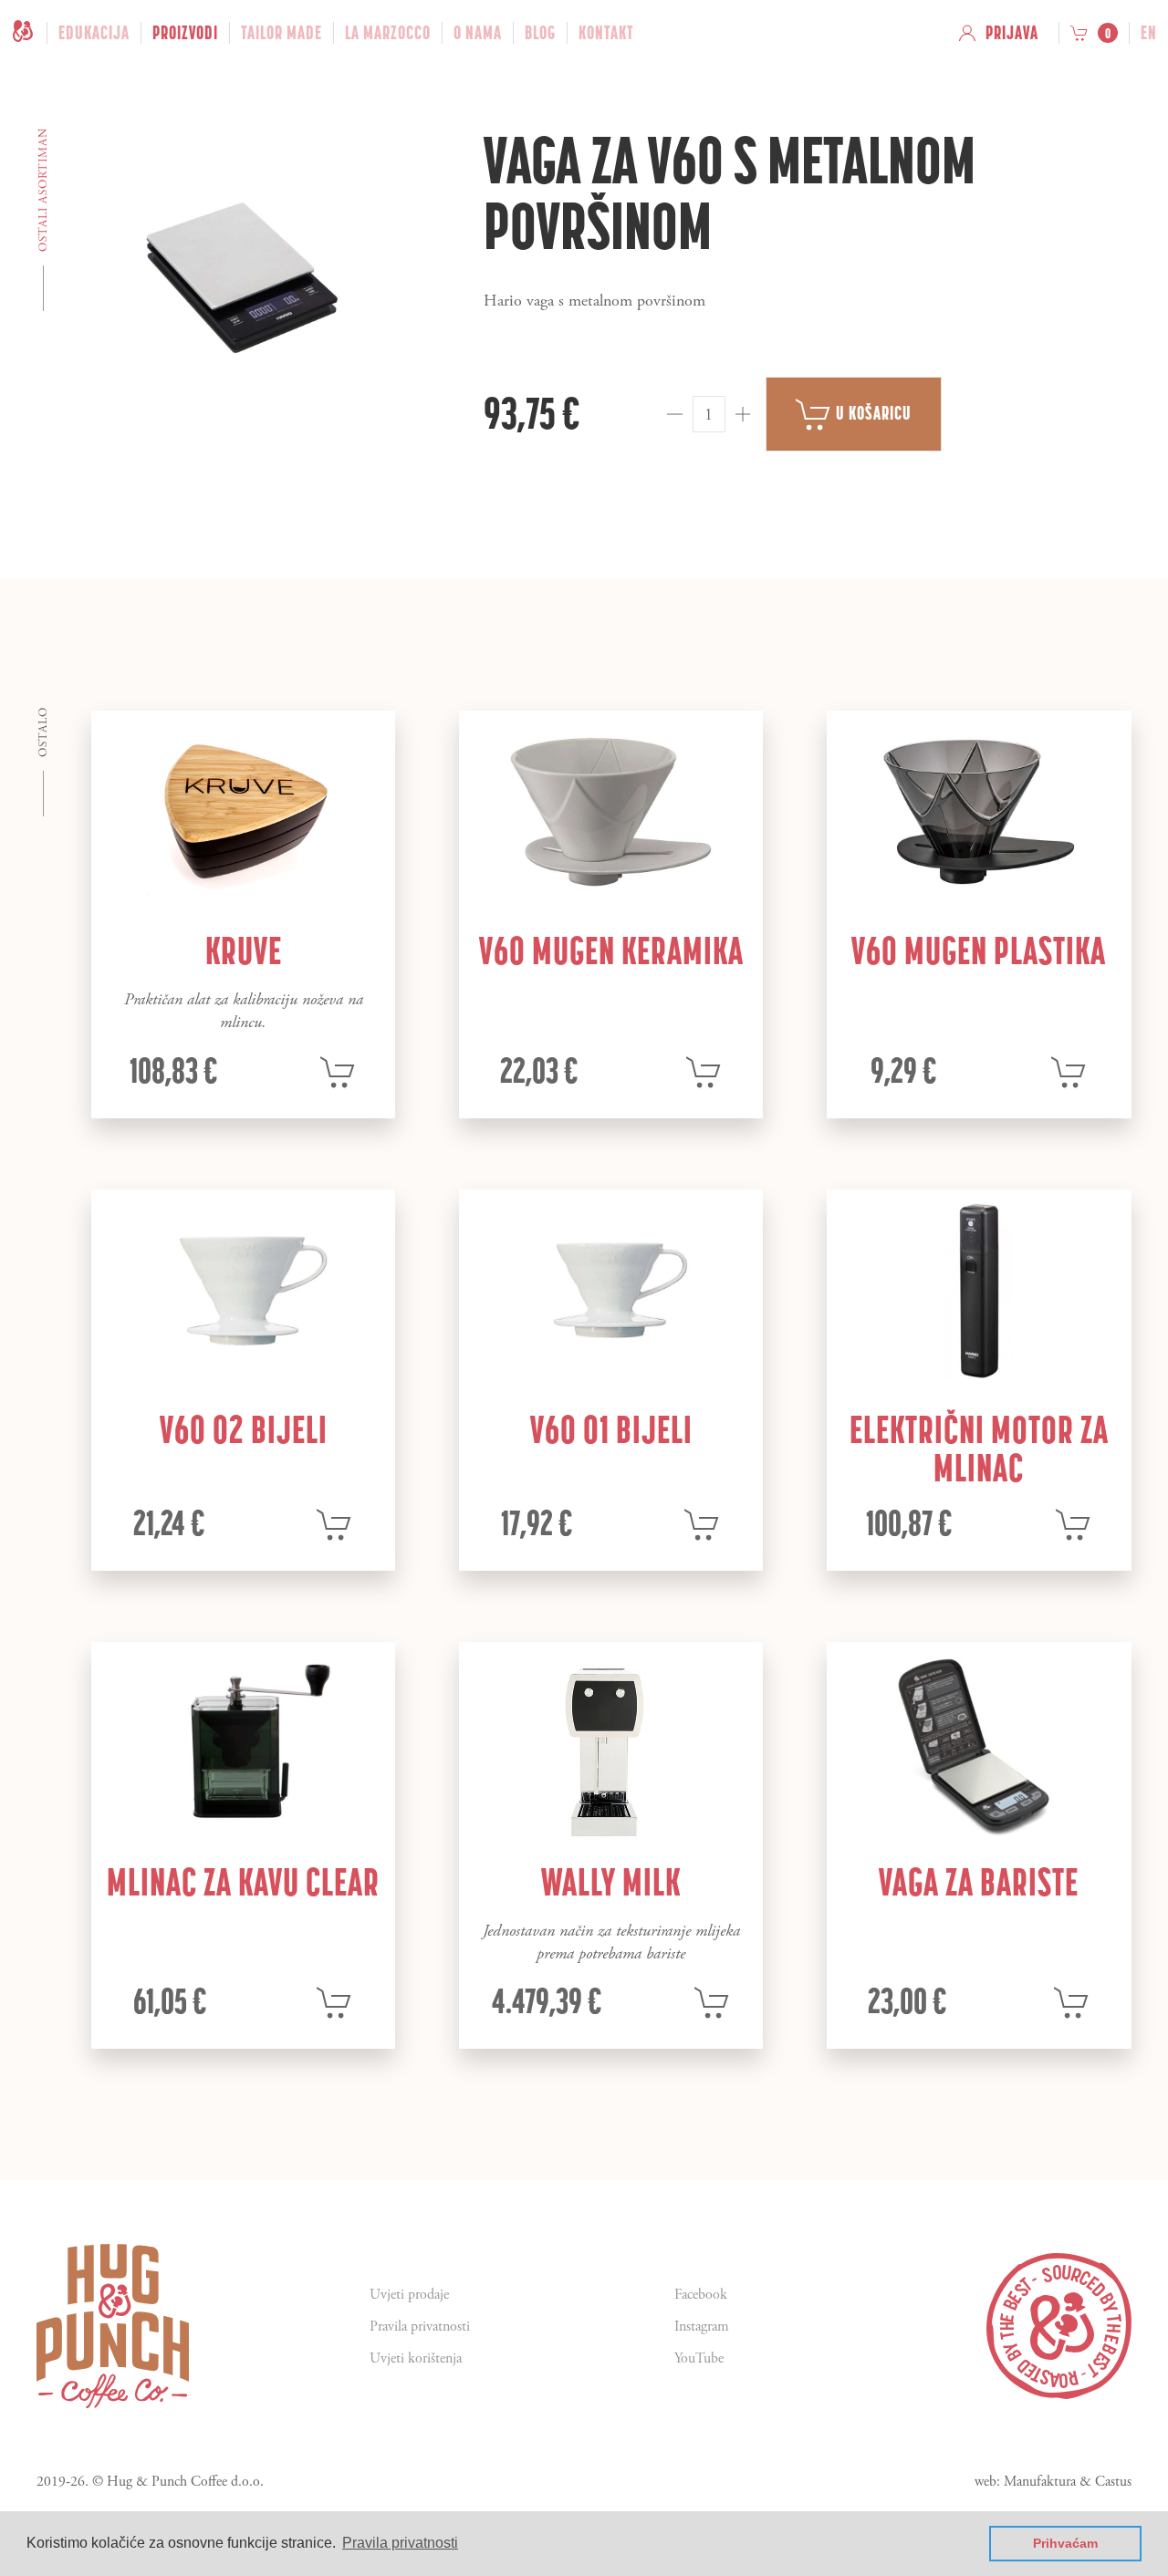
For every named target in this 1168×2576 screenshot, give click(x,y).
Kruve (244, 950)
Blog (540, 33)
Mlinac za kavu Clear (243, 1882)
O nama (478, 33)
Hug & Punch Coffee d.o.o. (185, 2482)
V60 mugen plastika (979, 950)
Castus (1113, 2482)
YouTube (699, 2358)
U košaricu (872, 413)
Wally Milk (611, 1882)
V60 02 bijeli (244, 1429)
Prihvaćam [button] (1065, 2543)
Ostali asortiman (43, 190)
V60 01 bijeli (611, 1429)
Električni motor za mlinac (979, 1449)
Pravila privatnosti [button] (400, 2543)
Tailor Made (282, 33)
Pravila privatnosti (420, 2327)
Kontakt (606, 33)
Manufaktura (1040, 2482)
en (1149, 33)
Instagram (702, 2327)
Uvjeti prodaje (409, 2295)
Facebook (701, 2295)
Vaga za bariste (979, 1882)
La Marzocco (388, 33)
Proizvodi (185, 33)
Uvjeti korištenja (416, 2358)
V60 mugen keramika (611, 950)
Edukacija (94, 33)
